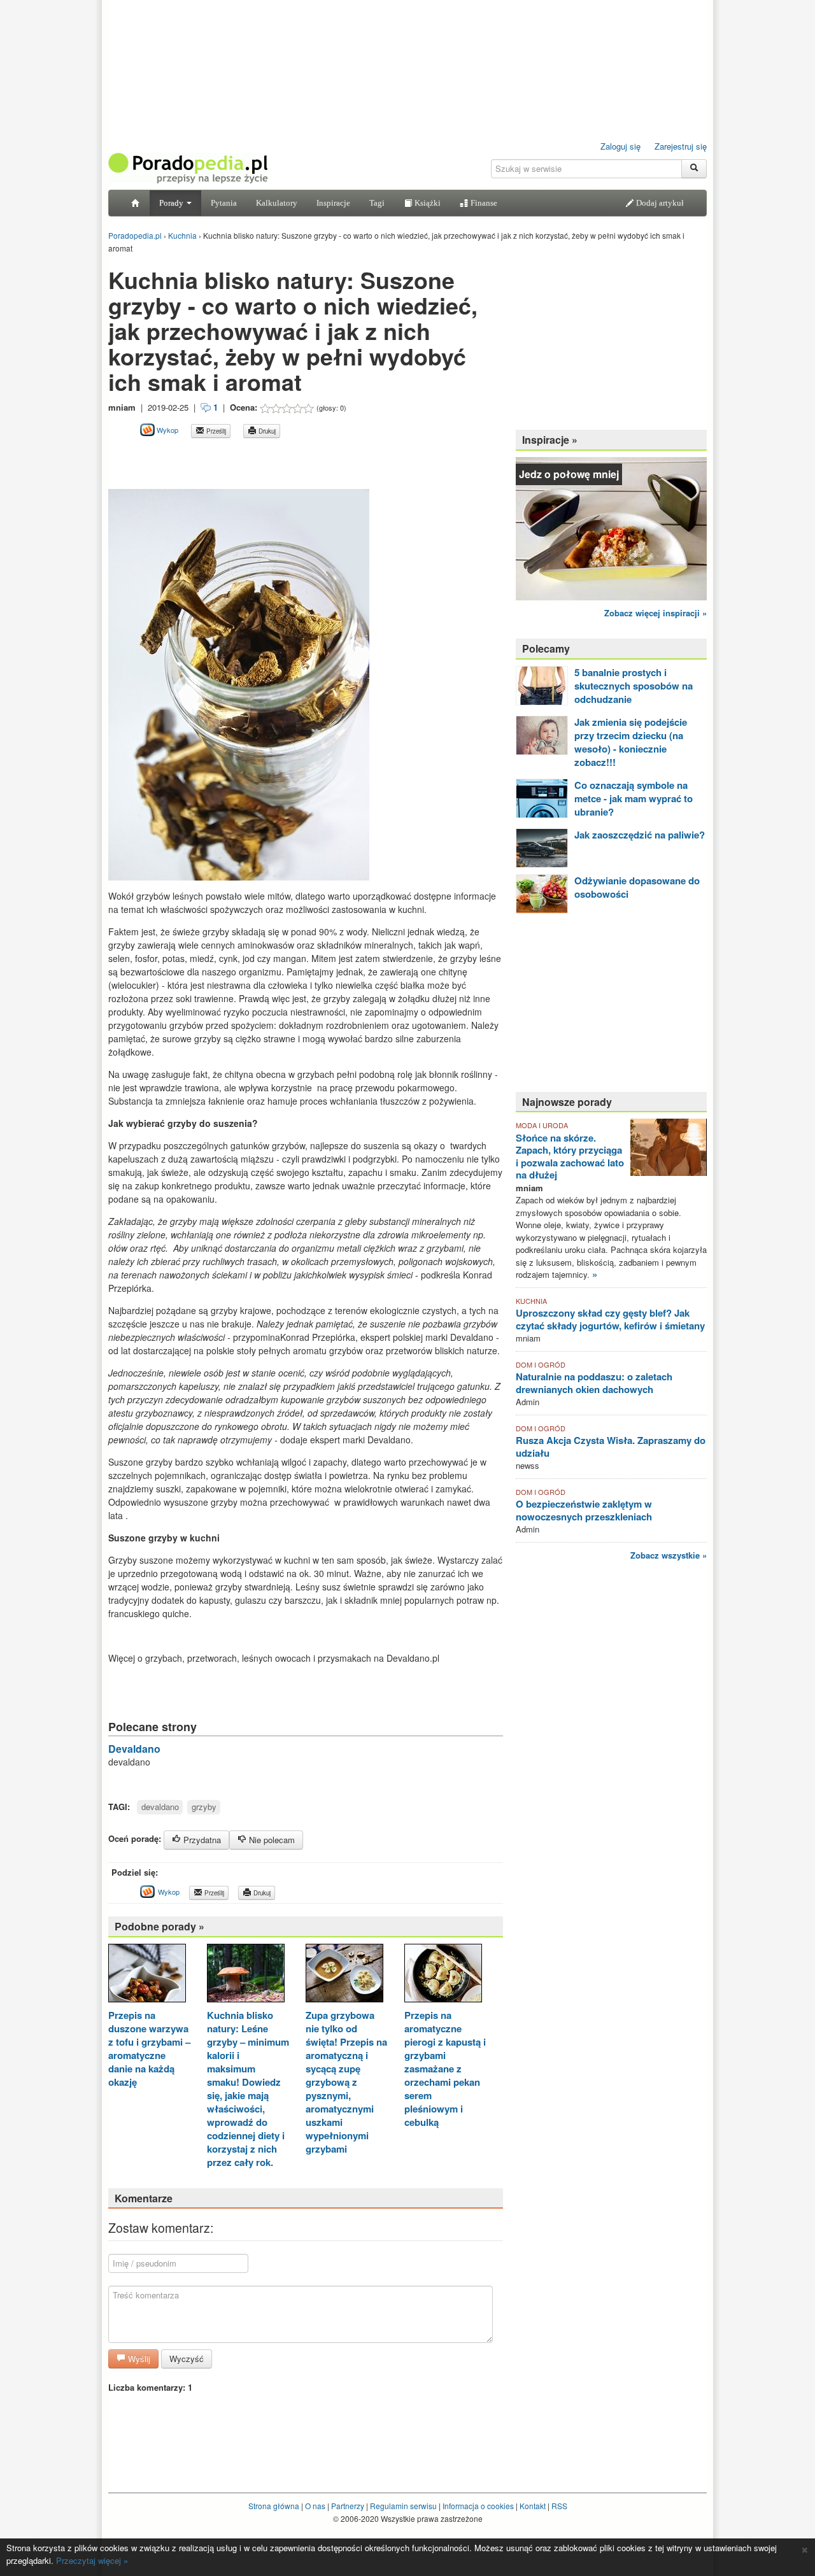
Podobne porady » (159, 1926)
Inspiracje (333, 203)
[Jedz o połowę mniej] (611, 527)
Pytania (224, 203)
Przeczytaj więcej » (92, 2560)
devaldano (160, 1807)
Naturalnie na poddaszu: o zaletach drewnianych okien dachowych (594, 1383)
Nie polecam (271, 1840)
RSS (559, 2506)
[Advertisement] (257, 452)
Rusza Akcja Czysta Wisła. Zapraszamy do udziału (611, 1447)
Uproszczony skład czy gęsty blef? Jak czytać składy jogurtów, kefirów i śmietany (610, 1319)
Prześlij (215, 431)
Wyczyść (187, 2359)
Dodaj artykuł (659, 203)
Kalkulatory (277, 203)
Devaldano (134, 1749)
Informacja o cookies (478, 2506)
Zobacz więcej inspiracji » (656, 613)
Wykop (167, 430)
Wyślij (138, 2359)
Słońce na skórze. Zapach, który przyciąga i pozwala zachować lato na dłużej (570, 1157)
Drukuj (266, 431)
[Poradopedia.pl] (188, 167)
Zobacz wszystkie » (669, 1555)
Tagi (377, 203)
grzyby (204, 1807)
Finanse (483, 203)
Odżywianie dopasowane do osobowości (637, 887)
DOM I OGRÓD (541, 1364)
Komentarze (144, 2198)
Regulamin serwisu (403, 2506)
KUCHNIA (531, 1301)
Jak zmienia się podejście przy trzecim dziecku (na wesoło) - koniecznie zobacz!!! (631, 742)
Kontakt (533, 2506)
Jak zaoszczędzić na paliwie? (640, 835)
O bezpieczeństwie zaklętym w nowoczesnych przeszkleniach (584, 1510)
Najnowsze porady (567, 1102)
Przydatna (201, 1840)
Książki (427, 203)
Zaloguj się (620, 146)
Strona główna (274, 2506)
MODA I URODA (542, 1125)
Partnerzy (348, 2506)
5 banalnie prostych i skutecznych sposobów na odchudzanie (634, 686)
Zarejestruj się (681, 146)
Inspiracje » (550, 440)
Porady (172, 203)
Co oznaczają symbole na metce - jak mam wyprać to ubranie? (634, 798)
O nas (315, 2506)
